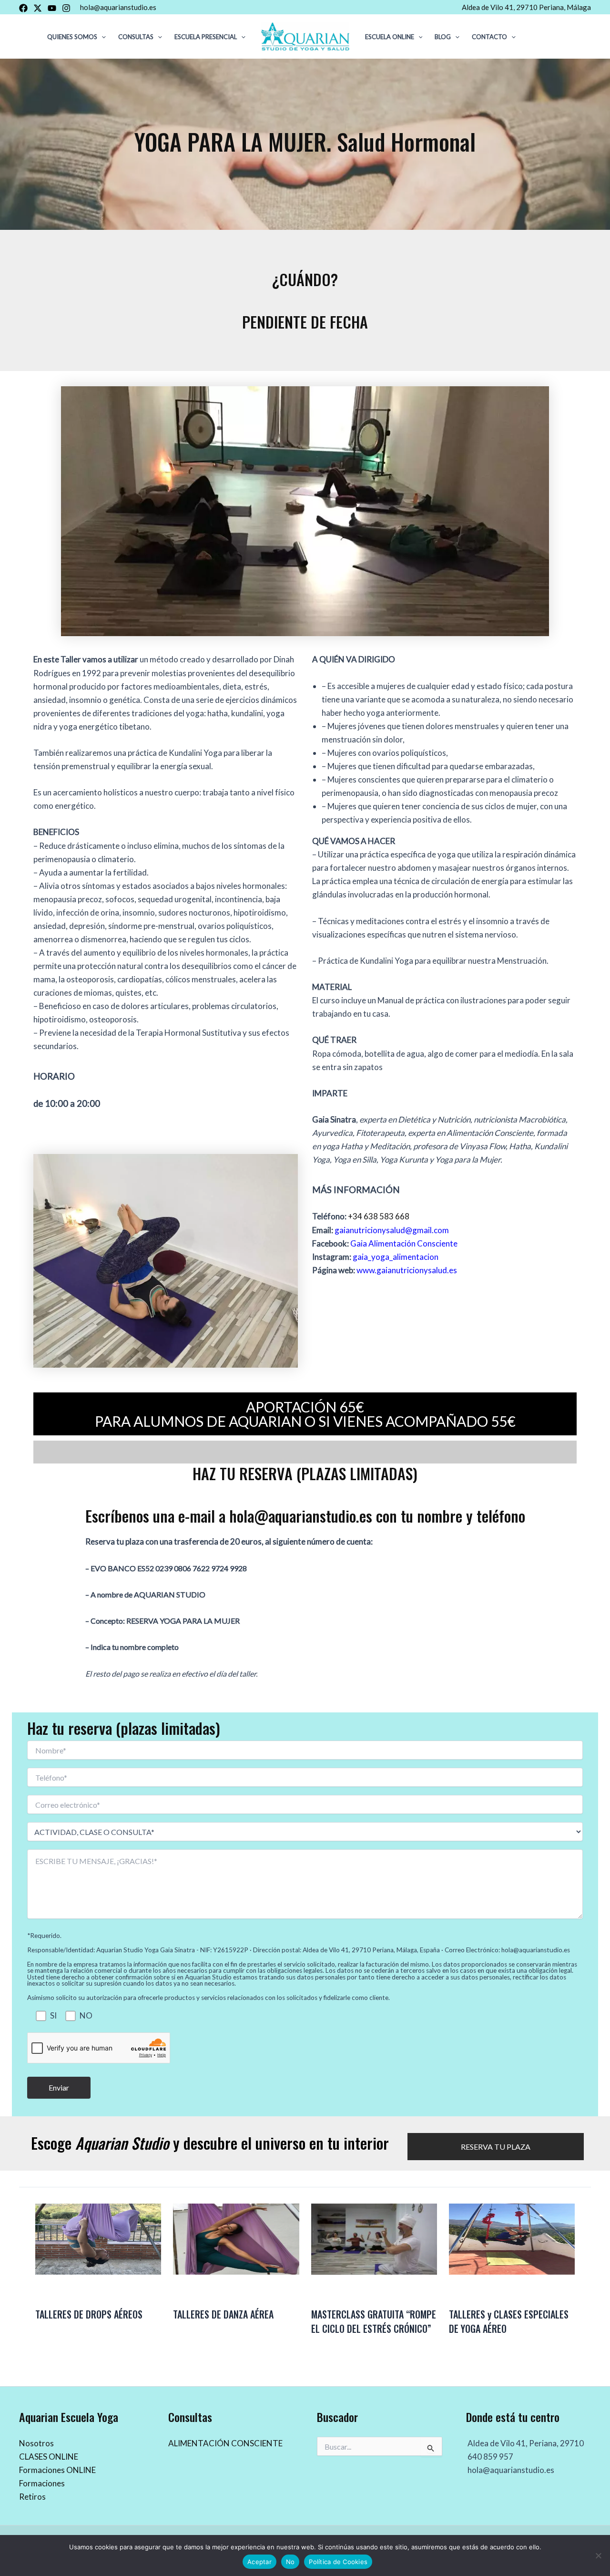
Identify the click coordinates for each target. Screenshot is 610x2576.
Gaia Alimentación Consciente (404, 1243)
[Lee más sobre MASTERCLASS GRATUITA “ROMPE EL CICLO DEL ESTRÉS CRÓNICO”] (374, 2238)
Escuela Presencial (206, 37)
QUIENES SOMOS (72, 37)
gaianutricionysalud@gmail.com (392, 1230)
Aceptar (259, 2562)
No (290, 2562)
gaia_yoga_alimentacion (396, 1257)
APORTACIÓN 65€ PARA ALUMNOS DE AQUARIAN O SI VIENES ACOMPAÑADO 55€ (305, 1414)
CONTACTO (489, 37)
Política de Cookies (338, 2562)
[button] (102, 37)
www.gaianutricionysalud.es (407, 1270)
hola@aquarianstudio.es (118, 7)
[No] (598, 2555)
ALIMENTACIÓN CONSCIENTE (225, 2443)
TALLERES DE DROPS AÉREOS (89, 2314)
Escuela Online (390, 37)
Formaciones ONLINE (57, 2470)
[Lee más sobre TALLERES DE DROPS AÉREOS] (98, 2238)
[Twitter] (38, 8)
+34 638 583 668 (379, 1216)
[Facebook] (23, 8)
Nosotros (36, 2443)
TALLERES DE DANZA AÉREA (223, 2314)
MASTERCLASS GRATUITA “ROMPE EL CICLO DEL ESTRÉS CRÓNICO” (374, 2321)
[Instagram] (66, 8)
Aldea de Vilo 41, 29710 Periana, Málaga (526, 7)
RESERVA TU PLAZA (496, 2147)
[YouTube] (52, 8)
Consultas (136, 37)
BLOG (443, 37)
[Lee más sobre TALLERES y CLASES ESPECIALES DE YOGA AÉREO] (512, 2238)
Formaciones (42, 2483)
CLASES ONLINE (49, 2457)
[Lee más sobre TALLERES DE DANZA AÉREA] (236, 2238)
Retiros (32, 2497)
